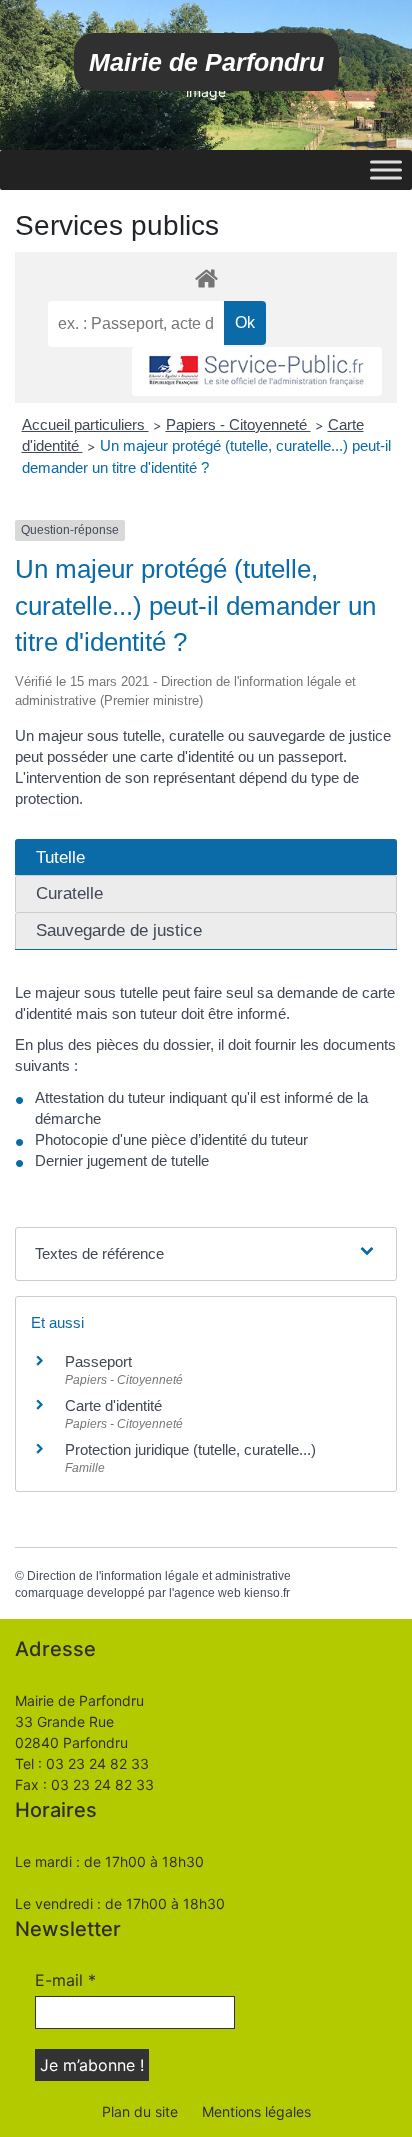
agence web (207, 1593)
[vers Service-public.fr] (257, 371)
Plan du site (140, 2111)
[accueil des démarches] (206, 277)
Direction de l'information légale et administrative (159, 1576)
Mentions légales (256, 2111)
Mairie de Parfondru (206, 62)
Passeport (98, 1361)
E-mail (65, 1980)
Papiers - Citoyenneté (238, 424)
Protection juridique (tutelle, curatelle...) (190, 1449)
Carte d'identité (113, 1405)
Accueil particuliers (85, 424)
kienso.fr (267, 1593)
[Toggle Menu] (386, 169)
